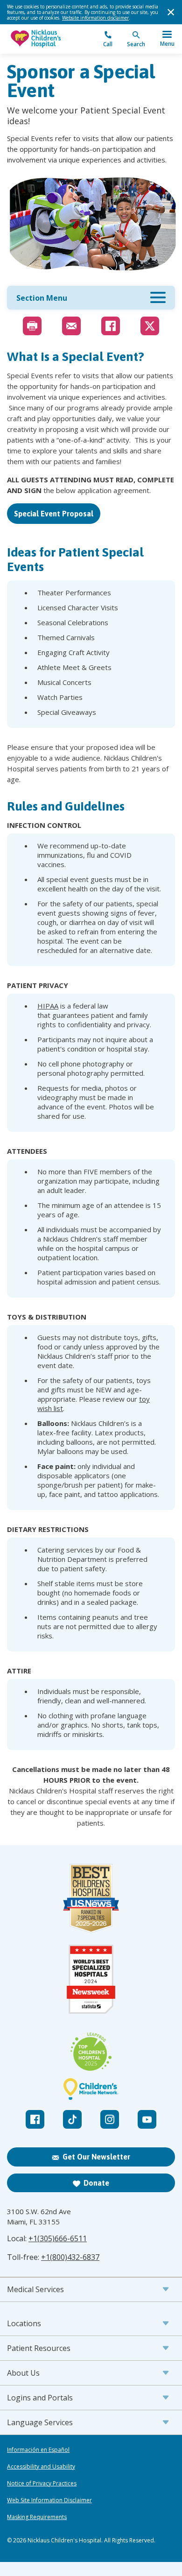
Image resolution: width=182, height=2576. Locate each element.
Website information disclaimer (95, 18)
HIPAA (48, 1006)
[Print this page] (32, 326)
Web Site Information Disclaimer (49, 2500)
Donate (96, 2183)
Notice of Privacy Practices (42, 2484)
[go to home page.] (49, 39)
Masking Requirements (37, 2517)
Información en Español (38, 2450)
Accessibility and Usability (41, 2467)
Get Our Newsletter (96, 2157)
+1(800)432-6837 (70, 2257)
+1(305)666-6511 (58, 2238)
